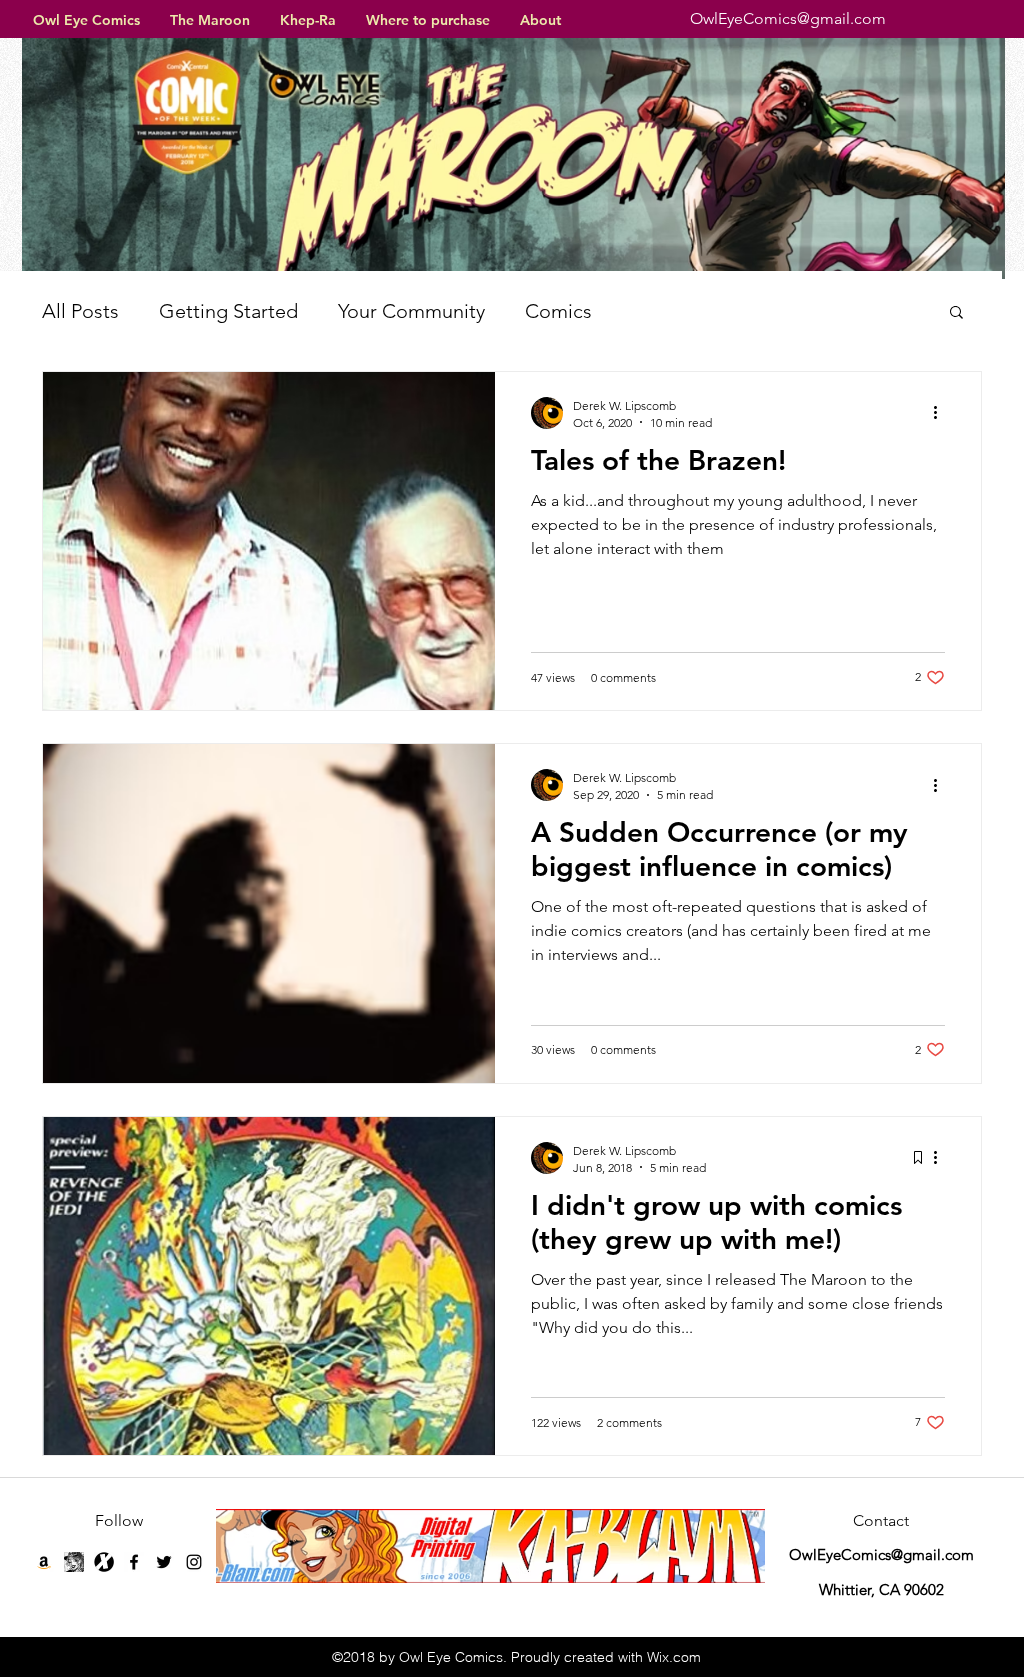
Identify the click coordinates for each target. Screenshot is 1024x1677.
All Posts (80, 311)
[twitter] (164, 1562)
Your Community (411, 311)
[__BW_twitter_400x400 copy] (74, 1562)
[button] (956, 313)
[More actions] (942, 413)
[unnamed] (104, 1562)
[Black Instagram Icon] (194, 1562)
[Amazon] (44, 1562)
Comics (558, 311)
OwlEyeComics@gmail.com (788, 18)
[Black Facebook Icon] (134, 1562)
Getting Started (228, 311)
